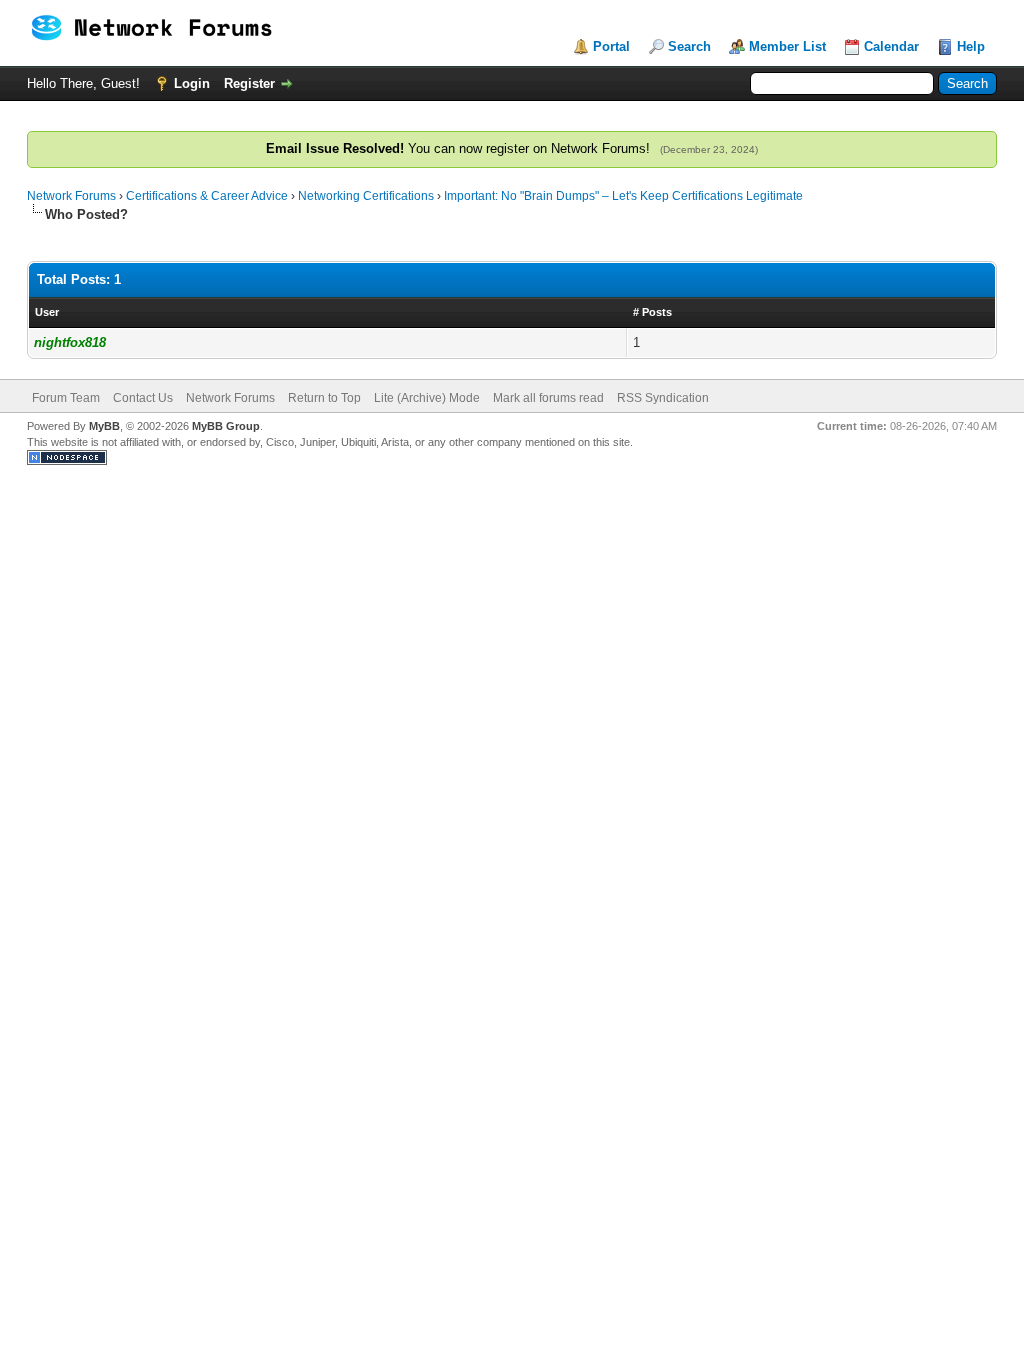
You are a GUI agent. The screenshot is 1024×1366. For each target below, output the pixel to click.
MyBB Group (226, 426)
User (47, 312)
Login (192, 83)
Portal (611, 46)
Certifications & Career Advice (207, 196)
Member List (787, 46)
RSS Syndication (663, 398)
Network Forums (71, 196)
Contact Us (143, 398)
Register (249, 83)
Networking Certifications (366, 196)
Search (689, 46)
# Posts (652, 312)
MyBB (104, 426)
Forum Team (66, 398)
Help (971, 46)
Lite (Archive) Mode (427, 398)
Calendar (891, 46)
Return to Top (324, 398)
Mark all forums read (548, 398)
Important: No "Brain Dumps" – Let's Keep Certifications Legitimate (623, 196)
